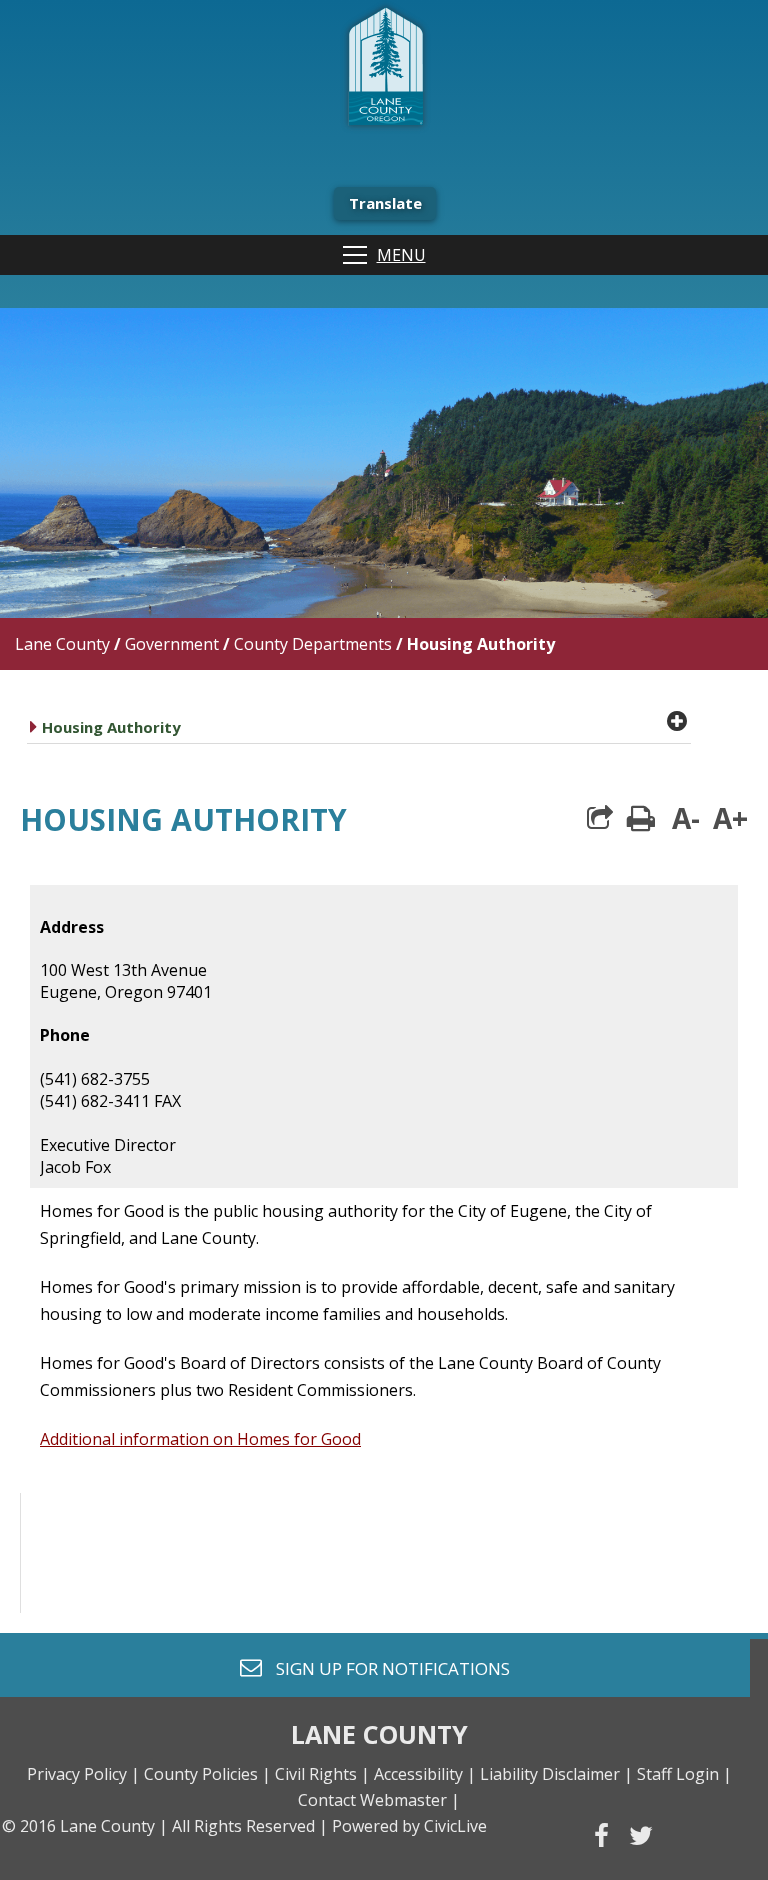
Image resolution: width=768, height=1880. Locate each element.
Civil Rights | (322, 1774)
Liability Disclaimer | (556, 1774)
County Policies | (207, 1774)
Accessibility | (425, 1774)
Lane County (62, 644)
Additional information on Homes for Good (200, 1439)
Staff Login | (684, 1774)
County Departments (313, 644)
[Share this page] (600, 818)
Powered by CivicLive (409, 1826)
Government (172, 644)
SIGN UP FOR (385, 1667)
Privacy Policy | (83, 1774)
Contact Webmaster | (379, 1800)
